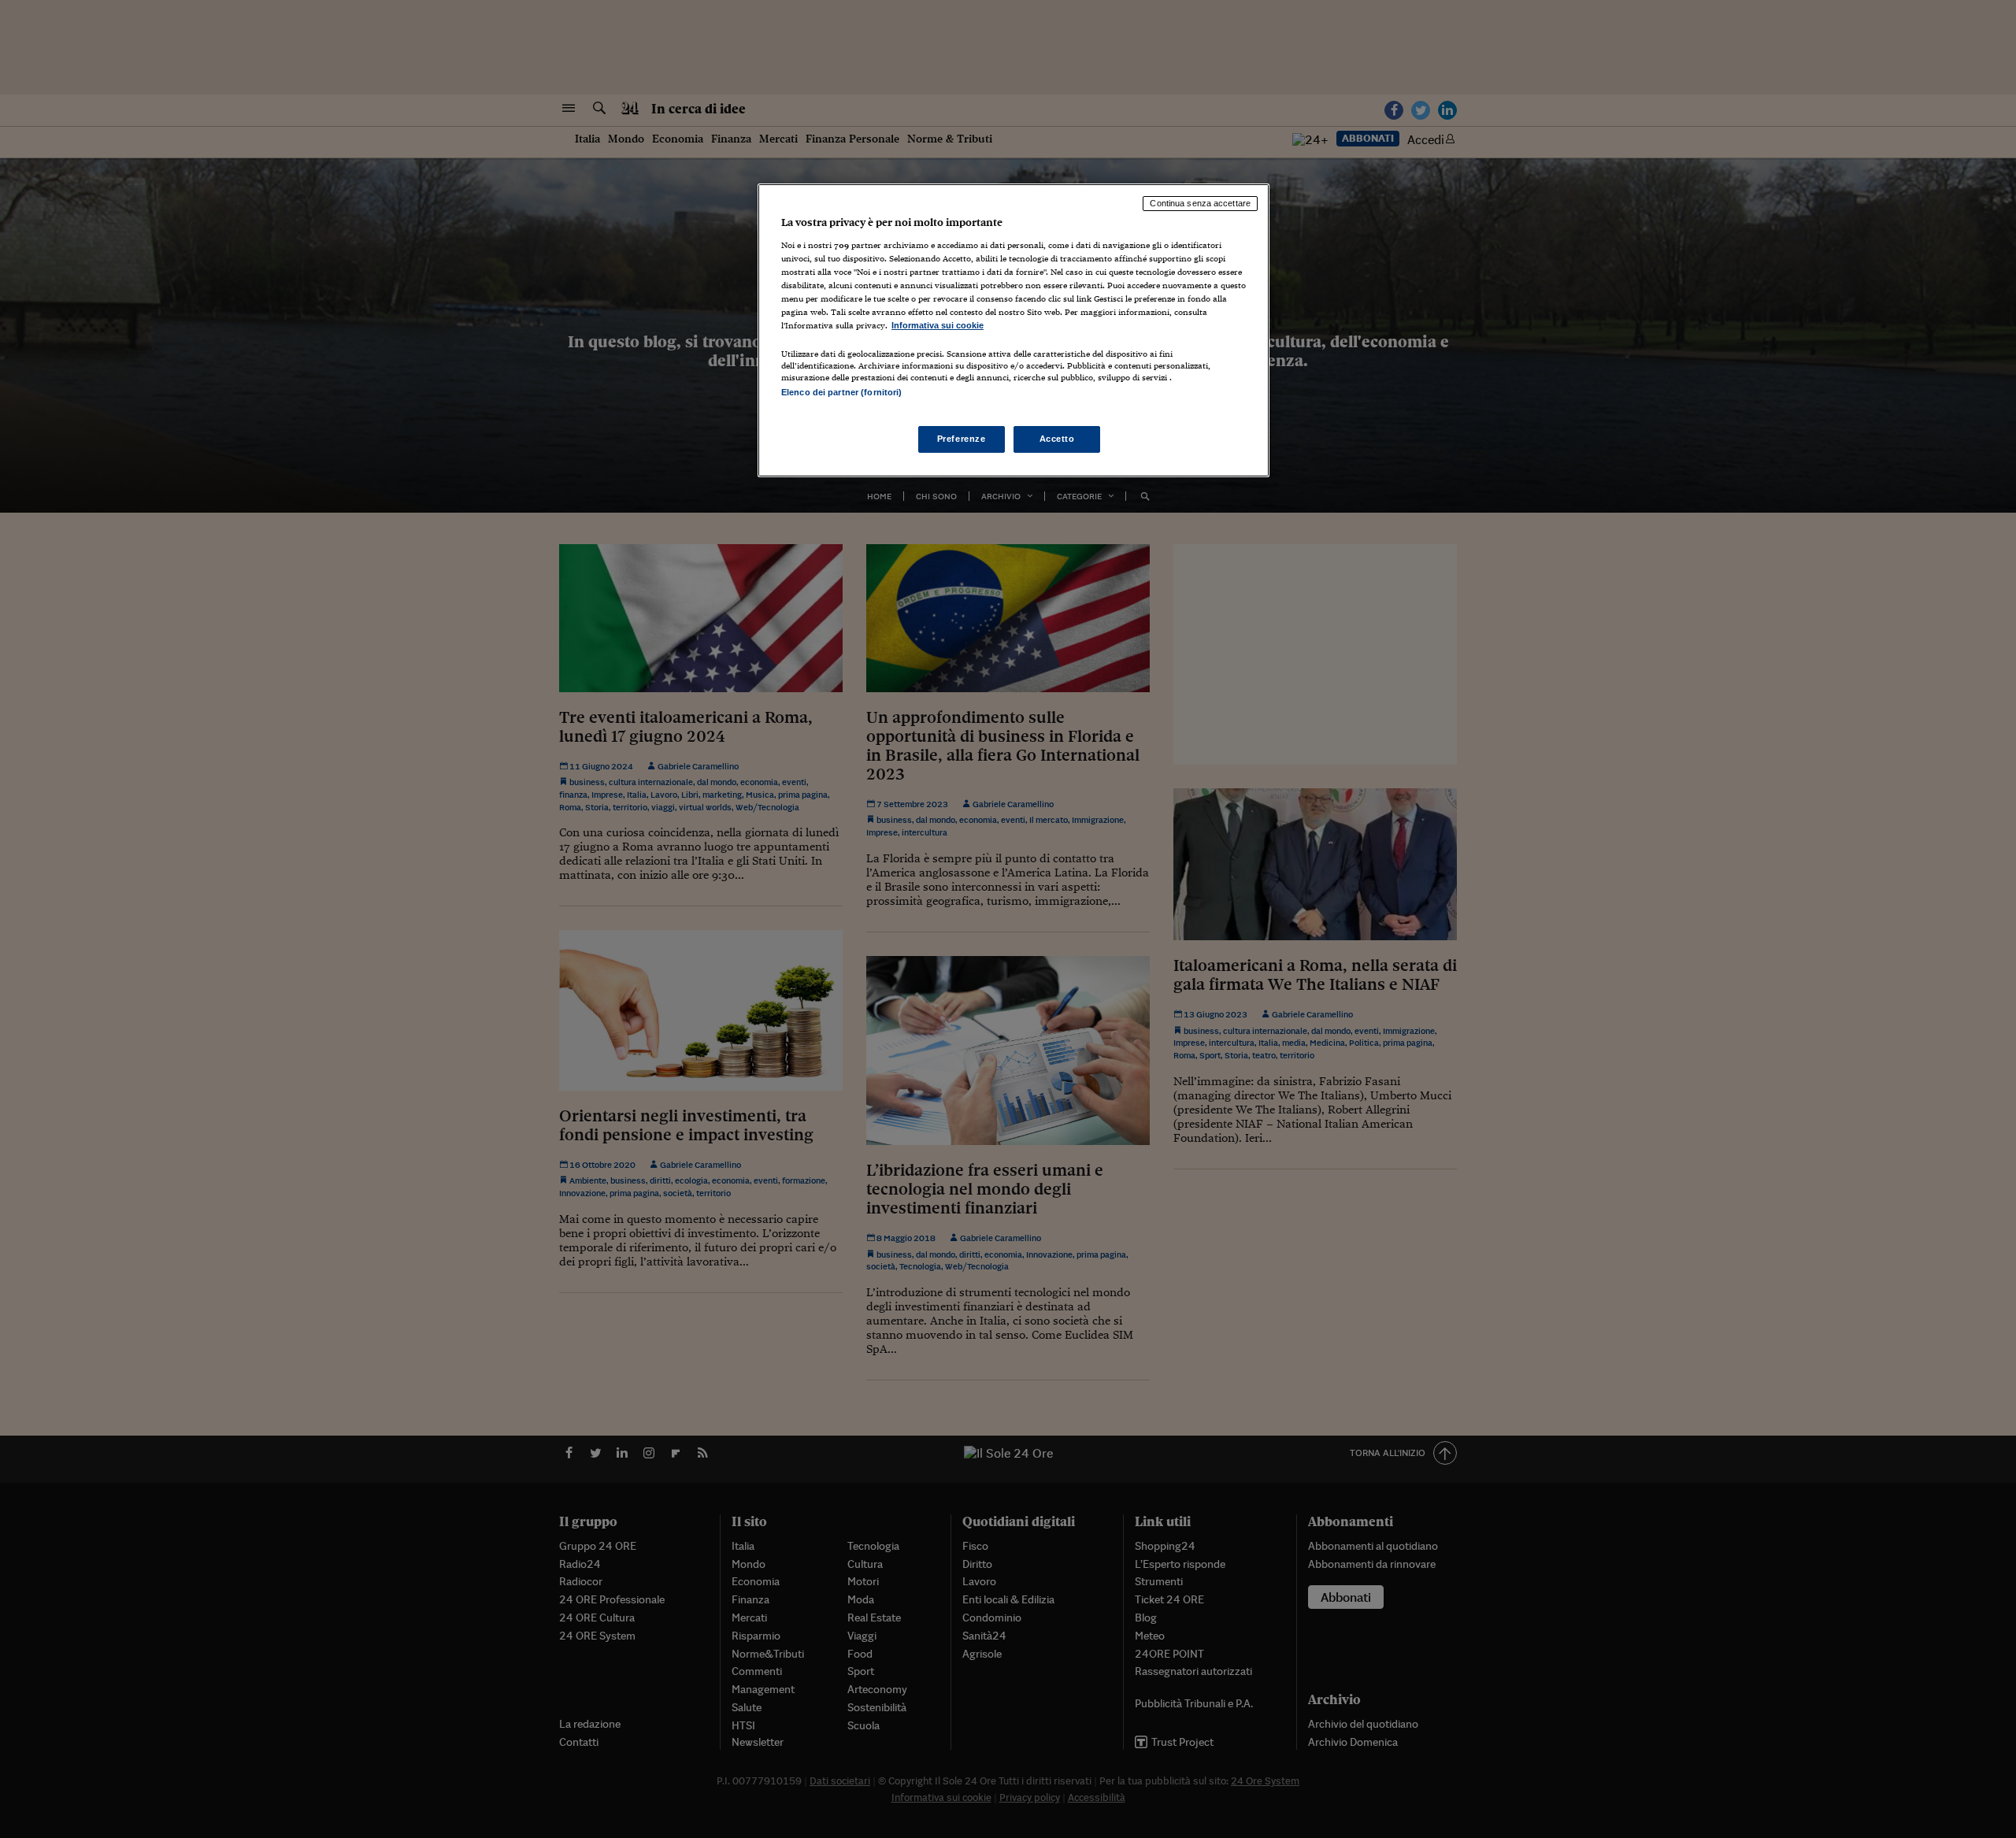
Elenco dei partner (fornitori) (841, 392)
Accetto (1057, 439)
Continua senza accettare (1200, 203)
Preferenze (962, 439)
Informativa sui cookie (938, 325)
